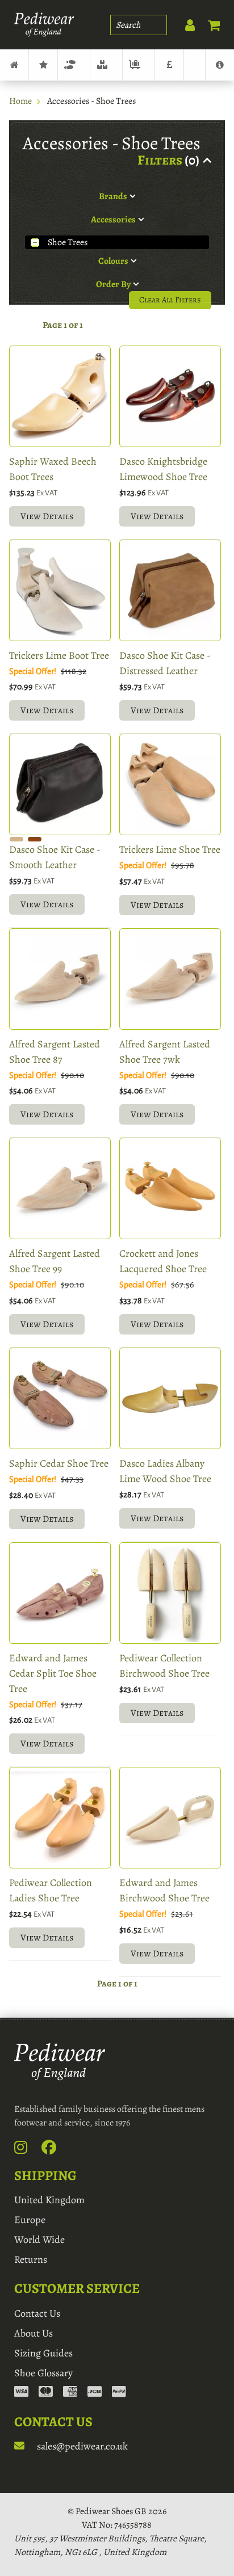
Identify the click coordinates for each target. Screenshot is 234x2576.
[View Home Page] (14, 65)
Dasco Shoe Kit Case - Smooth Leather (55, 857)
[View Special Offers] (169, 65)
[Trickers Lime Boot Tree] (60, 590)
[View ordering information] (70, 2393)
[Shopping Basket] (208, 23)
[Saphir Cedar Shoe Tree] (60, 1398)
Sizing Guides (43, 2353)
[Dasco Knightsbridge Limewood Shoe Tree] (170, 396)
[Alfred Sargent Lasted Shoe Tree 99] (60, 1188)
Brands (43, 65)
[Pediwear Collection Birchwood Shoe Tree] (170, 1593)
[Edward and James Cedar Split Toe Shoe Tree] (60, 1593)
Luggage (139, 65)
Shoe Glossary (43, 2373)
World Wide (39, 2240)
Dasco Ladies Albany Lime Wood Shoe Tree (165, 1471)
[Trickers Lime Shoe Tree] (170, 784)
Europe (30, 2220)
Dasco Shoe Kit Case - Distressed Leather (165, 663)
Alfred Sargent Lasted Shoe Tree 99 (55, 1261)
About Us (34, 2333)
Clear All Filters (170, 300)
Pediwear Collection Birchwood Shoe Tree (164, 1666)
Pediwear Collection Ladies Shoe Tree (51, 1890)
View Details (47, 516)
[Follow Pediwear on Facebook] (55, 2150)
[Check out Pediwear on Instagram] (27, 2150)
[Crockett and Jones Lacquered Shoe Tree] (170, 1188)
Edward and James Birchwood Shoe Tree (164, 1890)
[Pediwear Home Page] (44, 25)
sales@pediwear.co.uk (81, 2446)
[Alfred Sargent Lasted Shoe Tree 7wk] (170, 979)
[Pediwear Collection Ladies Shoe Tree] (60, 1818)
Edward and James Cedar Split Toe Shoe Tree (53, 1673)
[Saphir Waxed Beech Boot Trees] (60, 396)
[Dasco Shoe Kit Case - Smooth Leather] (60, 784)
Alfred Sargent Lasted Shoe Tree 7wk (165, 1052)
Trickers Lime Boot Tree (59, 655)
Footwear (74, 65)
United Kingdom (49, 2200)
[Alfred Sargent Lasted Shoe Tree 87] (60, 979)
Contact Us (37, 2313)
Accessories (106, 65)
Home (20, 101)
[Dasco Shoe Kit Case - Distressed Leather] (170, 590)
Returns (31, 2259)
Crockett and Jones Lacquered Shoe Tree (163, 1261)
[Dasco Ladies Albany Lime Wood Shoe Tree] (170, 1398)
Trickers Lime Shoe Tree (170, 849)
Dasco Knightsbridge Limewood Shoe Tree (163, 469)
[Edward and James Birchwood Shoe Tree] (170, 1818)
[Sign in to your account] (184, 23)
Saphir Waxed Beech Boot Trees (53, 469)
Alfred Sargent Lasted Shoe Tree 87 (55, 1052)
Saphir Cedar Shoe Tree (59, 1463)
